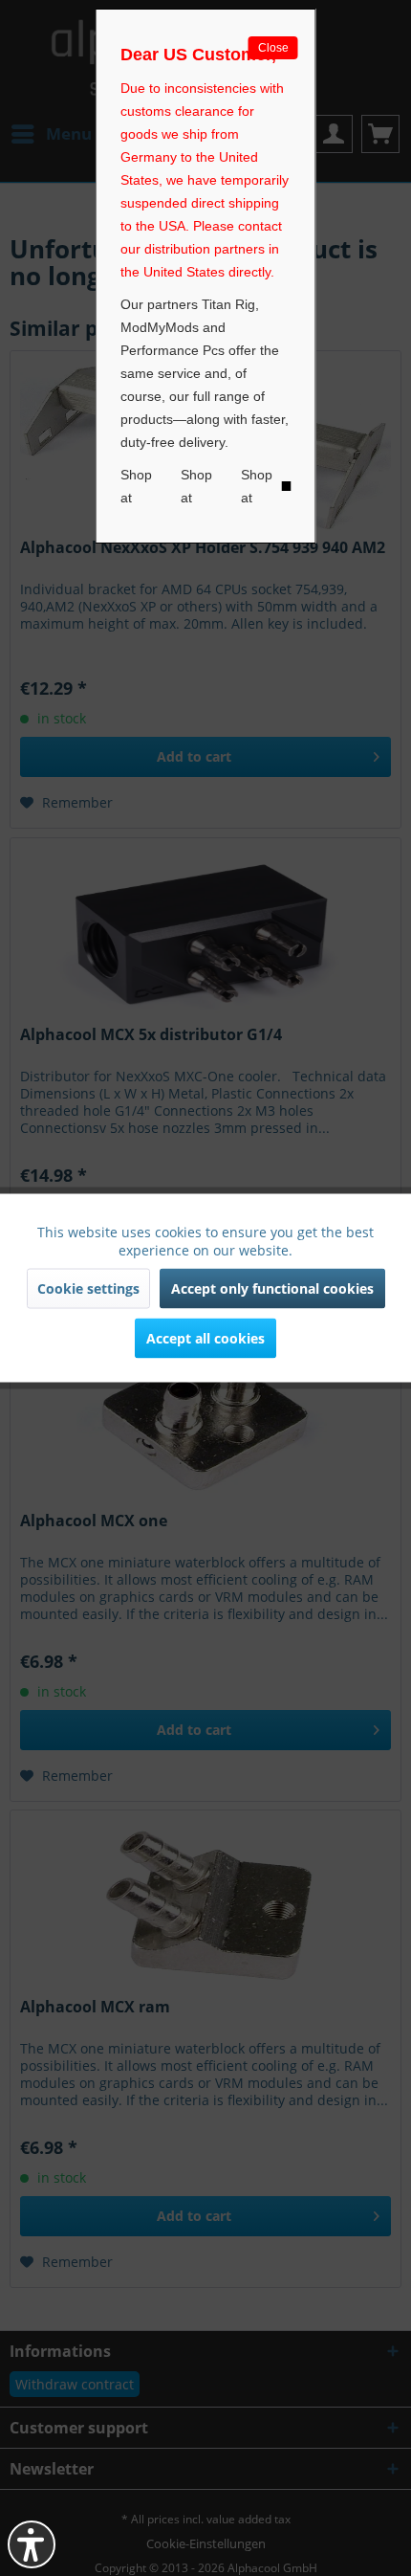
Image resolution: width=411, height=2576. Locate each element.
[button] (32, 2544)
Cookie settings (88, 1288)
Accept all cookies (205, 1338)
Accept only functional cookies (272, 1288)
